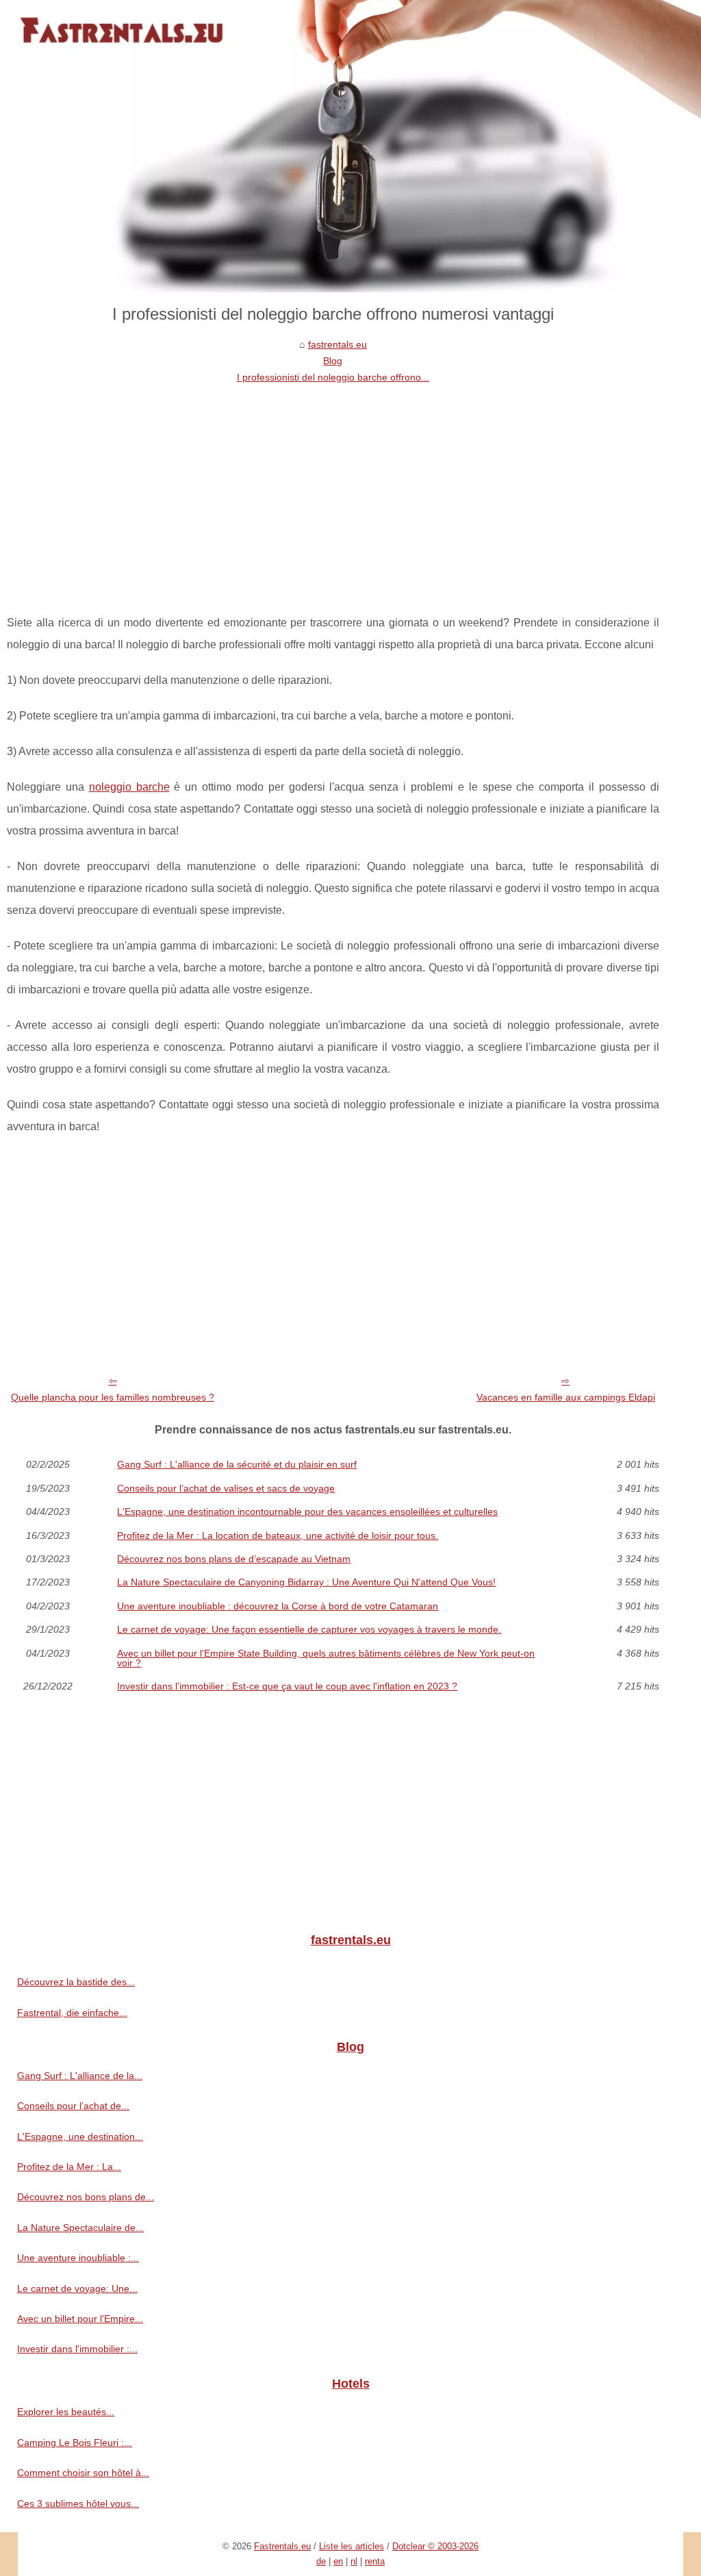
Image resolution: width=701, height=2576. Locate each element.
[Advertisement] (333, 489)
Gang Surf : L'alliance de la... (80, 2076)
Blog (333, 361)
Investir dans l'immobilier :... (77, 2349)
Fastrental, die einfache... (72, 2013)
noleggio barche (129, 787)
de (321, 2561)
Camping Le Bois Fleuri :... (75, 2443)
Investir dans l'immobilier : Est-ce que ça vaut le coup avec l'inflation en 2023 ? (287, 1686)
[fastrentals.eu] (350, 146)
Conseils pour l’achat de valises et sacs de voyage (226, 1488)
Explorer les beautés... (66, 2412)
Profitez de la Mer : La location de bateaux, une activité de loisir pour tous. (278, 1535)
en (338, 2561)
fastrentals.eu (337, 344)
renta (375, 2561)
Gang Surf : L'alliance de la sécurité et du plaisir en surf (237, 1464)
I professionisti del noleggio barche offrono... (333, 377)
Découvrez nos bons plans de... (86, 2197)
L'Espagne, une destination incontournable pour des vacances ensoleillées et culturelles (307, 1512)
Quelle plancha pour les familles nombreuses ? (113, 1397)
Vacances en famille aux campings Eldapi (566, 1397)
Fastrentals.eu (282, 2546)
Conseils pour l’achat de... (73, 2106)
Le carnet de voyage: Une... (77, 2288)
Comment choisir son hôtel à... (83, 2473)
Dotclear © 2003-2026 (435, 2546)
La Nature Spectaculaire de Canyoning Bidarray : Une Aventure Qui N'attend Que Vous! (306, 1582)
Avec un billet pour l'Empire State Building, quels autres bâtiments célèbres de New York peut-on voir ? (326, 1658)
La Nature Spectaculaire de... (80, 2228)
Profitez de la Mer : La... (69, 2167)
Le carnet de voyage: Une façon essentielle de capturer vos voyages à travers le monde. (309, 1629)
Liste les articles (352, 2546)
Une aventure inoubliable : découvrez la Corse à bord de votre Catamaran (278, 1606)
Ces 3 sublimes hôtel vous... (78, 2503)
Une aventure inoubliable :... (78, 2258)
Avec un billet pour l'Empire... (80, 2319)
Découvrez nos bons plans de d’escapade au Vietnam (234, 1559)
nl (354, 2561)
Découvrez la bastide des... (76, 1982)
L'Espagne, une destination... (80, 2137)
